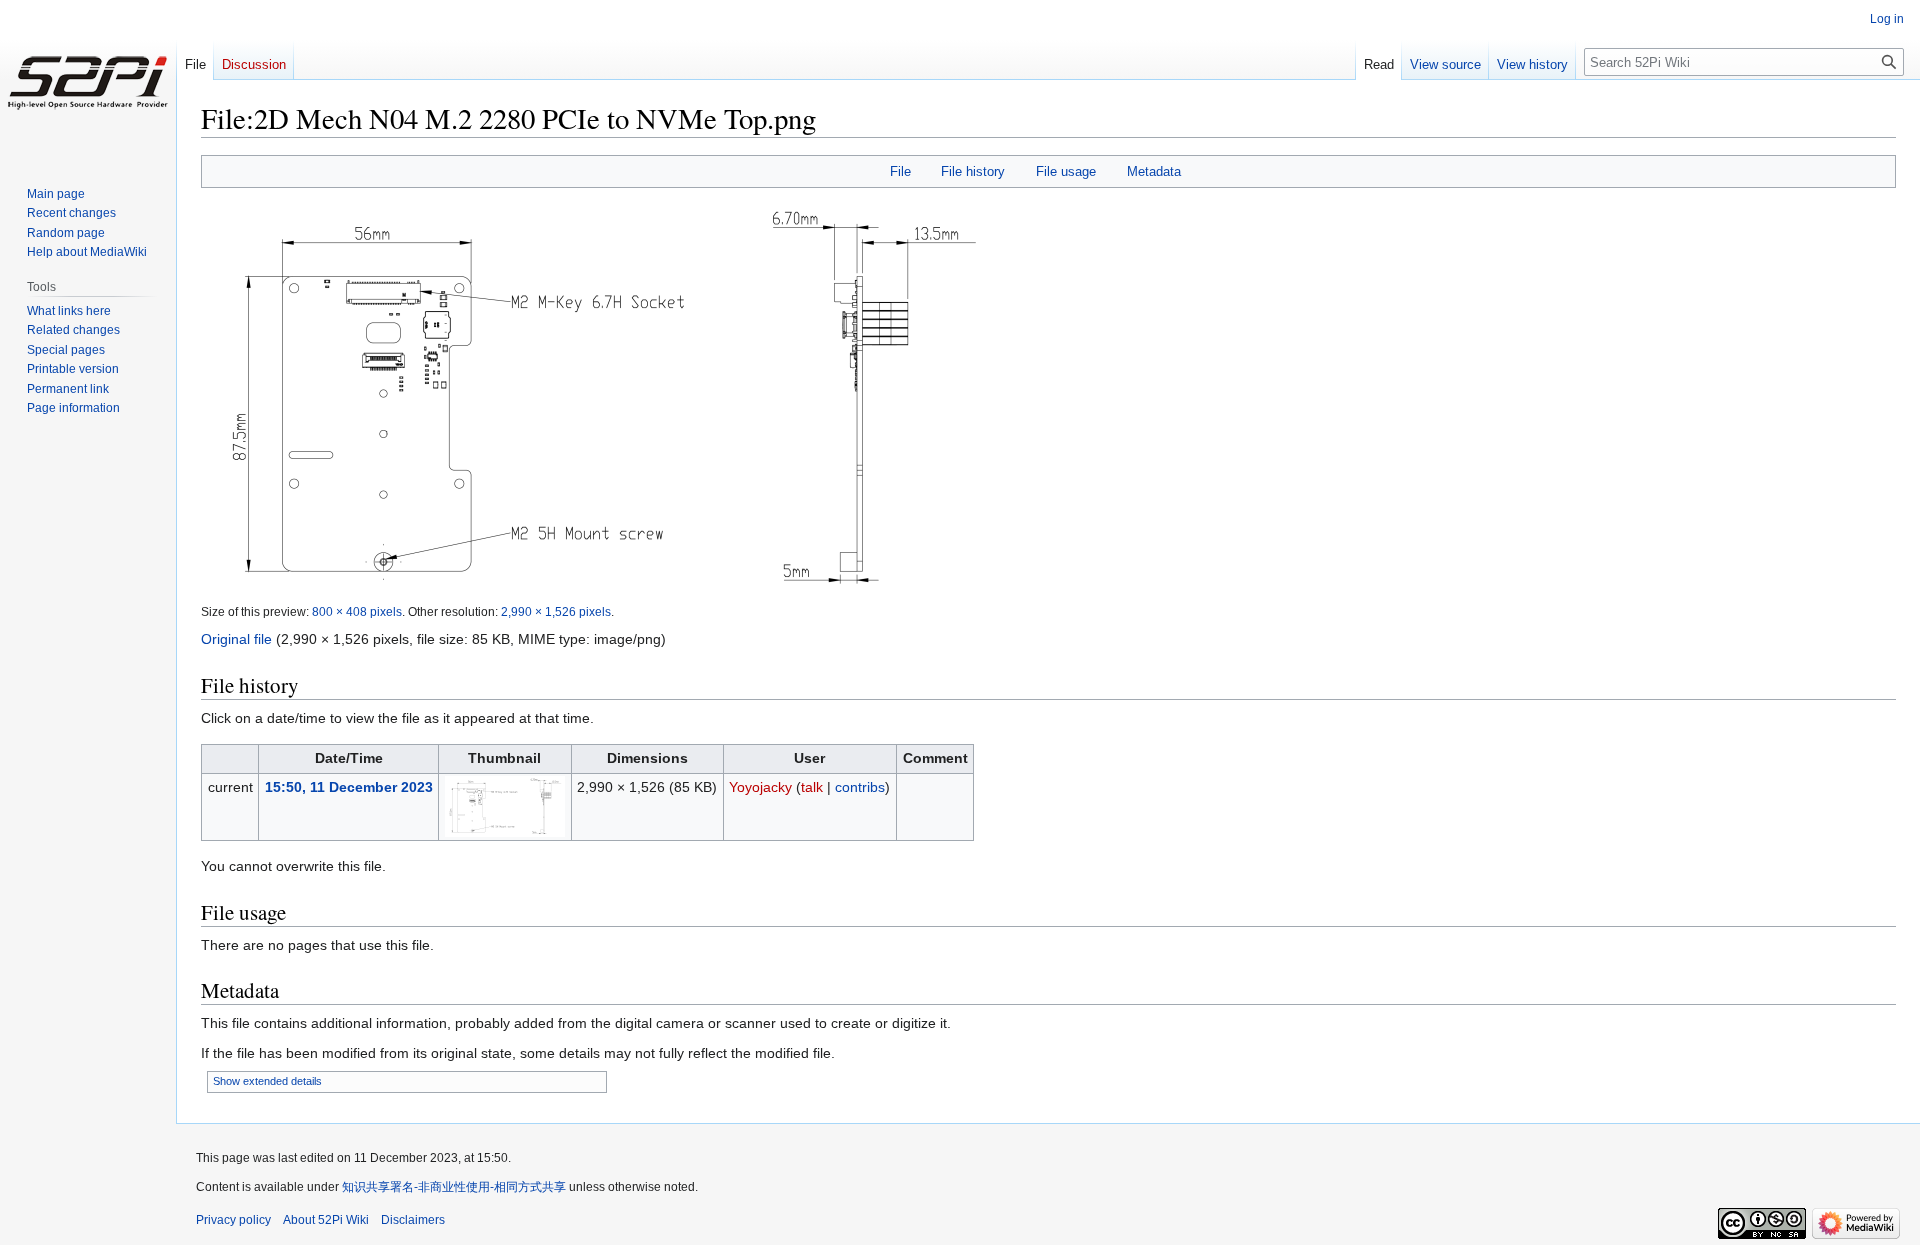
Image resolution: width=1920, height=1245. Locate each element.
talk (812, 787)
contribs (860, 787)
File (900, 171)
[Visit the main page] (88, 80)
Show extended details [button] (267, 1081)
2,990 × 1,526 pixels (556, 611)
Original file (236, 639)
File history (973, 171)
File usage (1066, 171)
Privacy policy (233, 1220)
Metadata (1154, 171)
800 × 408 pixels (357, 611)
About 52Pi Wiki (326, 1220)
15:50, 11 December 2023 (349, 787)
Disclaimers (413, 1220)
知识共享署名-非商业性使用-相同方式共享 (454, 1187)
